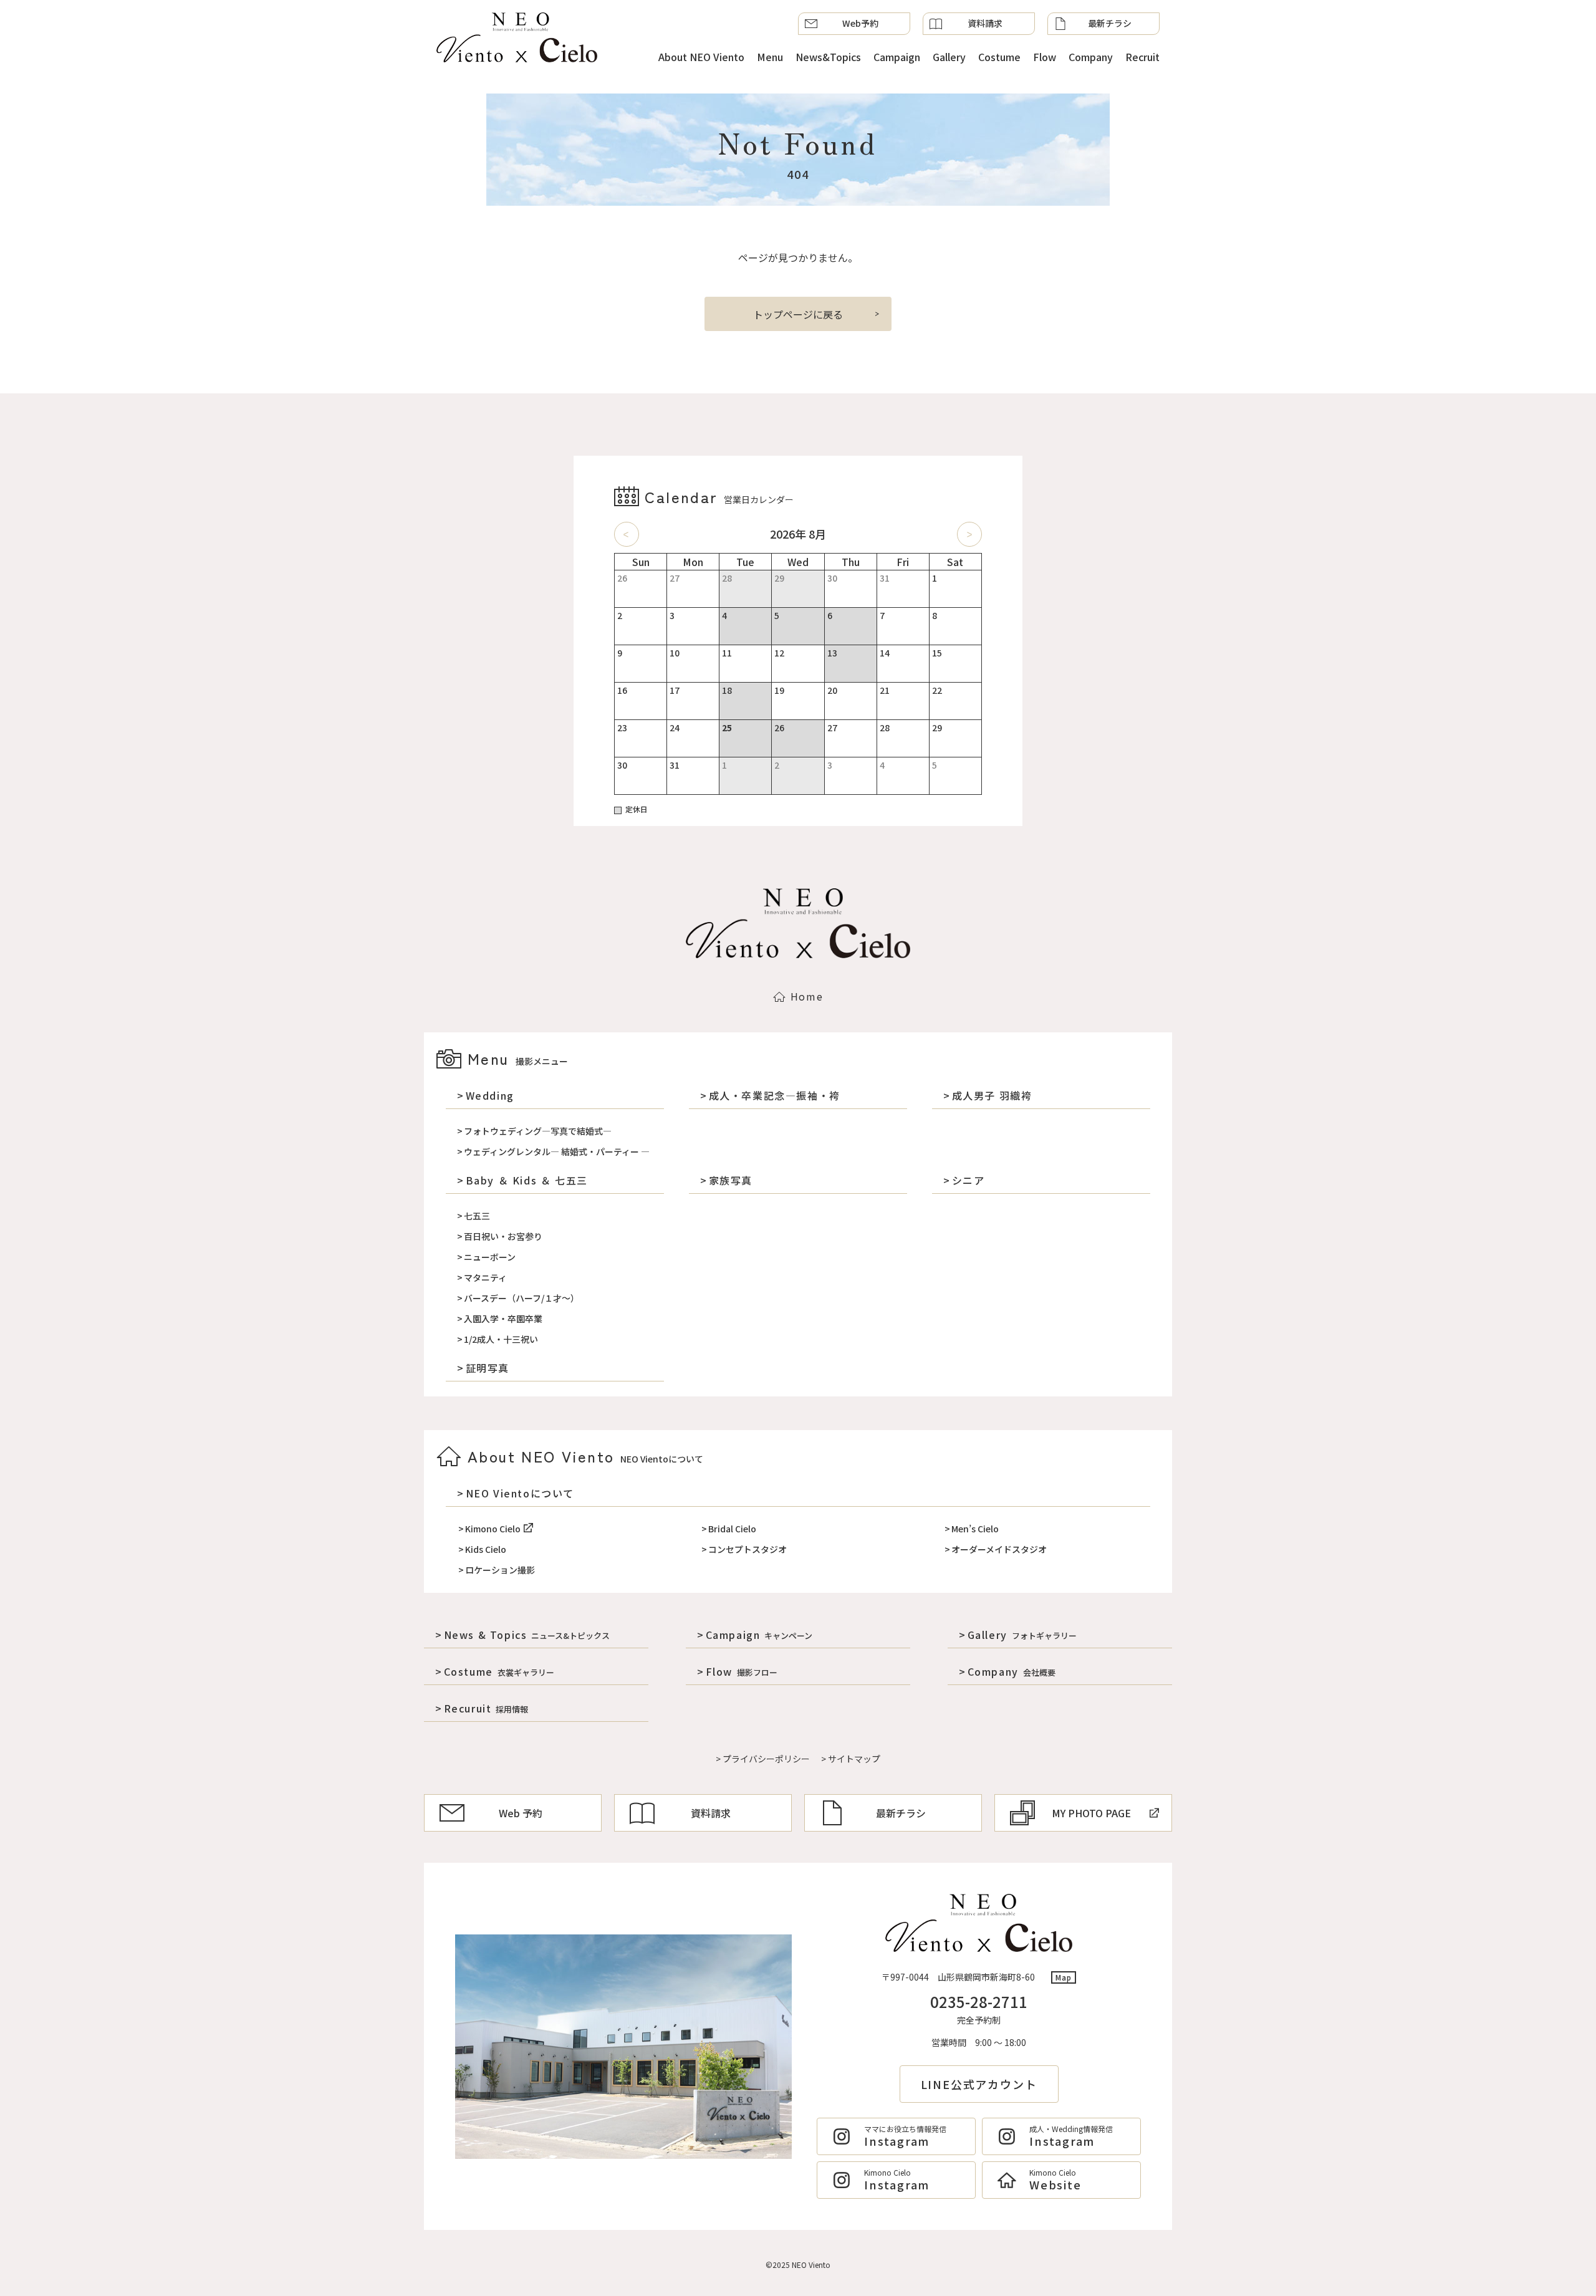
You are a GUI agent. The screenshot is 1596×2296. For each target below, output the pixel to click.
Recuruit (486, 1708)
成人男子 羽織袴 (992, 1095)
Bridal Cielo (732, 1529)
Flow (1045, 57)
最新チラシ (1110, 23)
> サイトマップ (851, 1759)
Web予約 (860, 23)
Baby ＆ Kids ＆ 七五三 (527, 1180)
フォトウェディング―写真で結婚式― (538, 1131)
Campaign (897, 57)
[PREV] (627, 534)
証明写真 (488, 1368)
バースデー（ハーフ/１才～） (522, 1298)
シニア (968, 1180)
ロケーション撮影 (500, 1570)
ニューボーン (490, 1257)
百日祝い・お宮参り (503, 1236)
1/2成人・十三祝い (501, 1339)
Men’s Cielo (975, 1529)
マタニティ (485, 1277)
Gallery (949, 57)
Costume (999, 57)
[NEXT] (969, 534)
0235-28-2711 (979, 2001)
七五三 (477, 1216)
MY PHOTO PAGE (1091, 1813)
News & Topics (527, 1635)
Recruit (1142, 57)
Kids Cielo (486, 1549)
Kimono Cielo (493, 1529)
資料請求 (985, 23)
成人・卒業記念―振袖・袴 (775, 1095)
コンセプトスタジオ (748, 1549)
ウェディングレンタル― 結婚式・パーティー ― (557, 1151)
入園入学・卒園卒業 (503, 1319)
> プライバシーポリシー (763, 1759)
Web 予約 (521, 1813)
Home (807, 996)
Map (1064, 1977)
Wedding (490, 1095)
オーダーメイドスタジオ (999, 1549)
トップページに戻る (798, 314)
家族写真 (731, 1180)
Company (1091, 57)
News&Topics (828, 57)
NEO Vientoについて (520, 1493)
